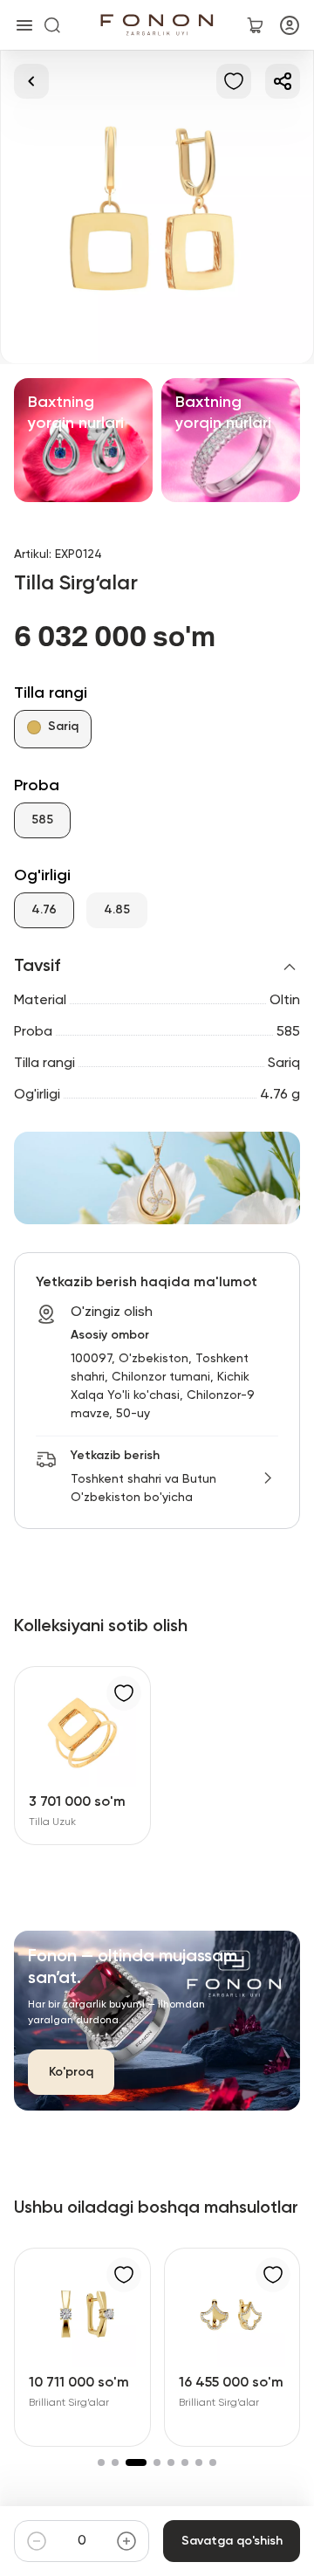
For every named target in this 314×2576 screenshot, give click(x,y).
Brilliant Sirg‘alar (69, 2403)
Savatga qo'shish (232, 2541)
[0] (255, 25)
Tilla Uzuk (52, 1822)
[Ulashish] (283, 81)
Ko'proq (71, 2072)
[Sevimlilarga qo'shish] (234, 81)
